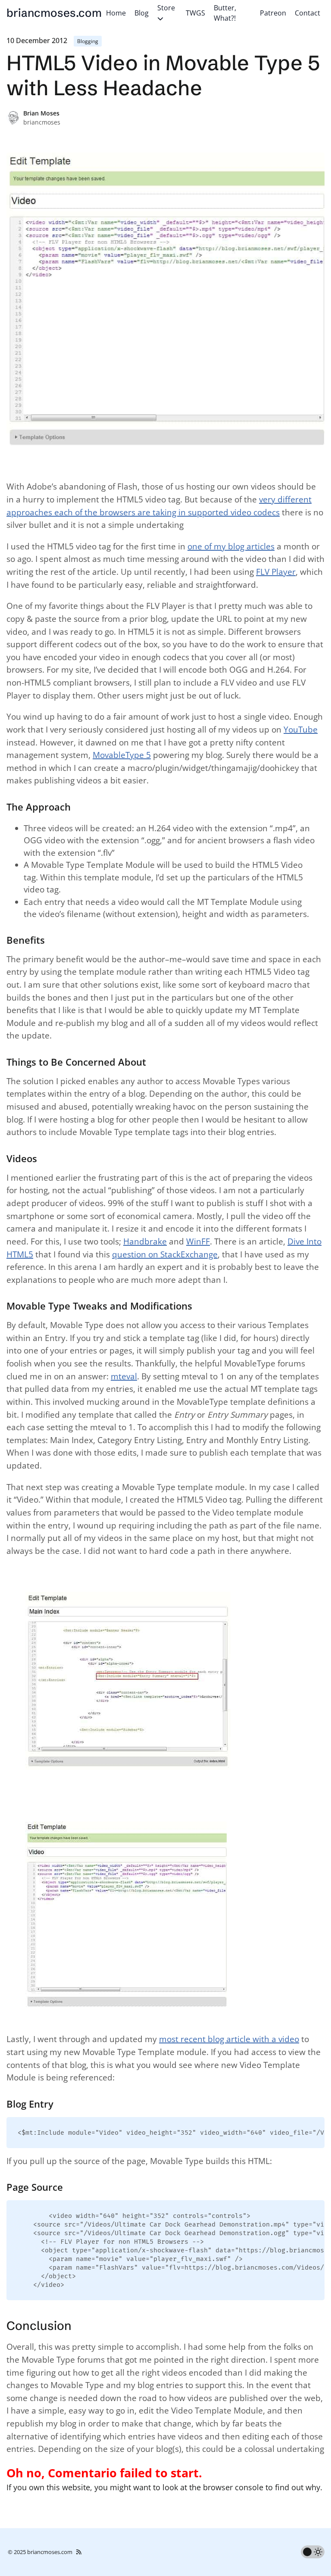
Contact (308, 13)
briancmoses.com (54, 13)
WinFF (198, 1241)
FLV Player (276, 572)
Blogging (88, 41)
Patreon (273, 13)
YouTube (301, 730)
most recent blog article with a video (229, 2039)
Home (116, 13)
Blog (142, 13)
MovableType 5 (122, 755)
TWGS (195, 13)
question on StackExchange (165, 1254)
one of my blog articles (231, 546)
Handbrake (145, 1241)
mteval (124, 1376)
